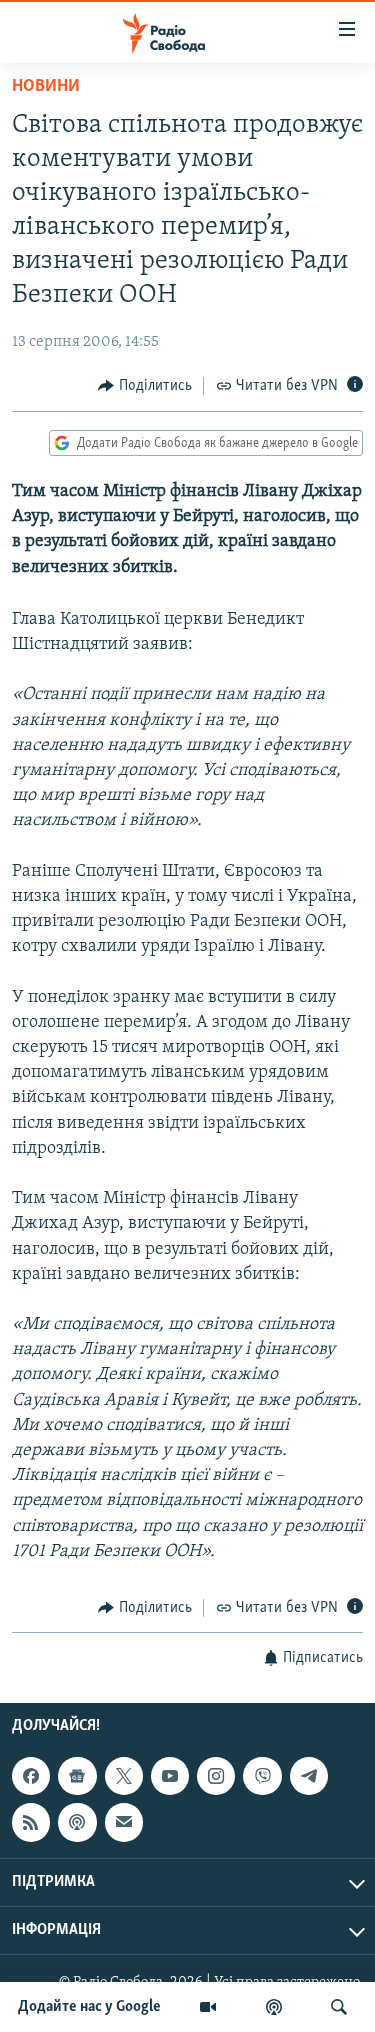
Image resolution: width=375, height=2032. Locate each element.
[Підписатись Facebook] (31, 1777)
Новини (46, 87)
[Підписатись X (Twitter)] (124, 1777)
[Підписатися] (124, 1823)
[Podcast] (77, 1823)
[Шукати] (339, 2007)
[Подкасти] (274, 2007)
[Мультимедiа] (208, 2007)
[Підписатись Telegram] (309, 1777)
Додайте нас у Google (89, 2007)
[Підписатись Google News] (77, 1777)
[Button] (145, 386)
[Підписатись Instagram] (216, 1777)
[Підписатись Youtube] (170, 1777)
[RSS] (31, 1823)
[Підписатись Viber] (262, 1777)
